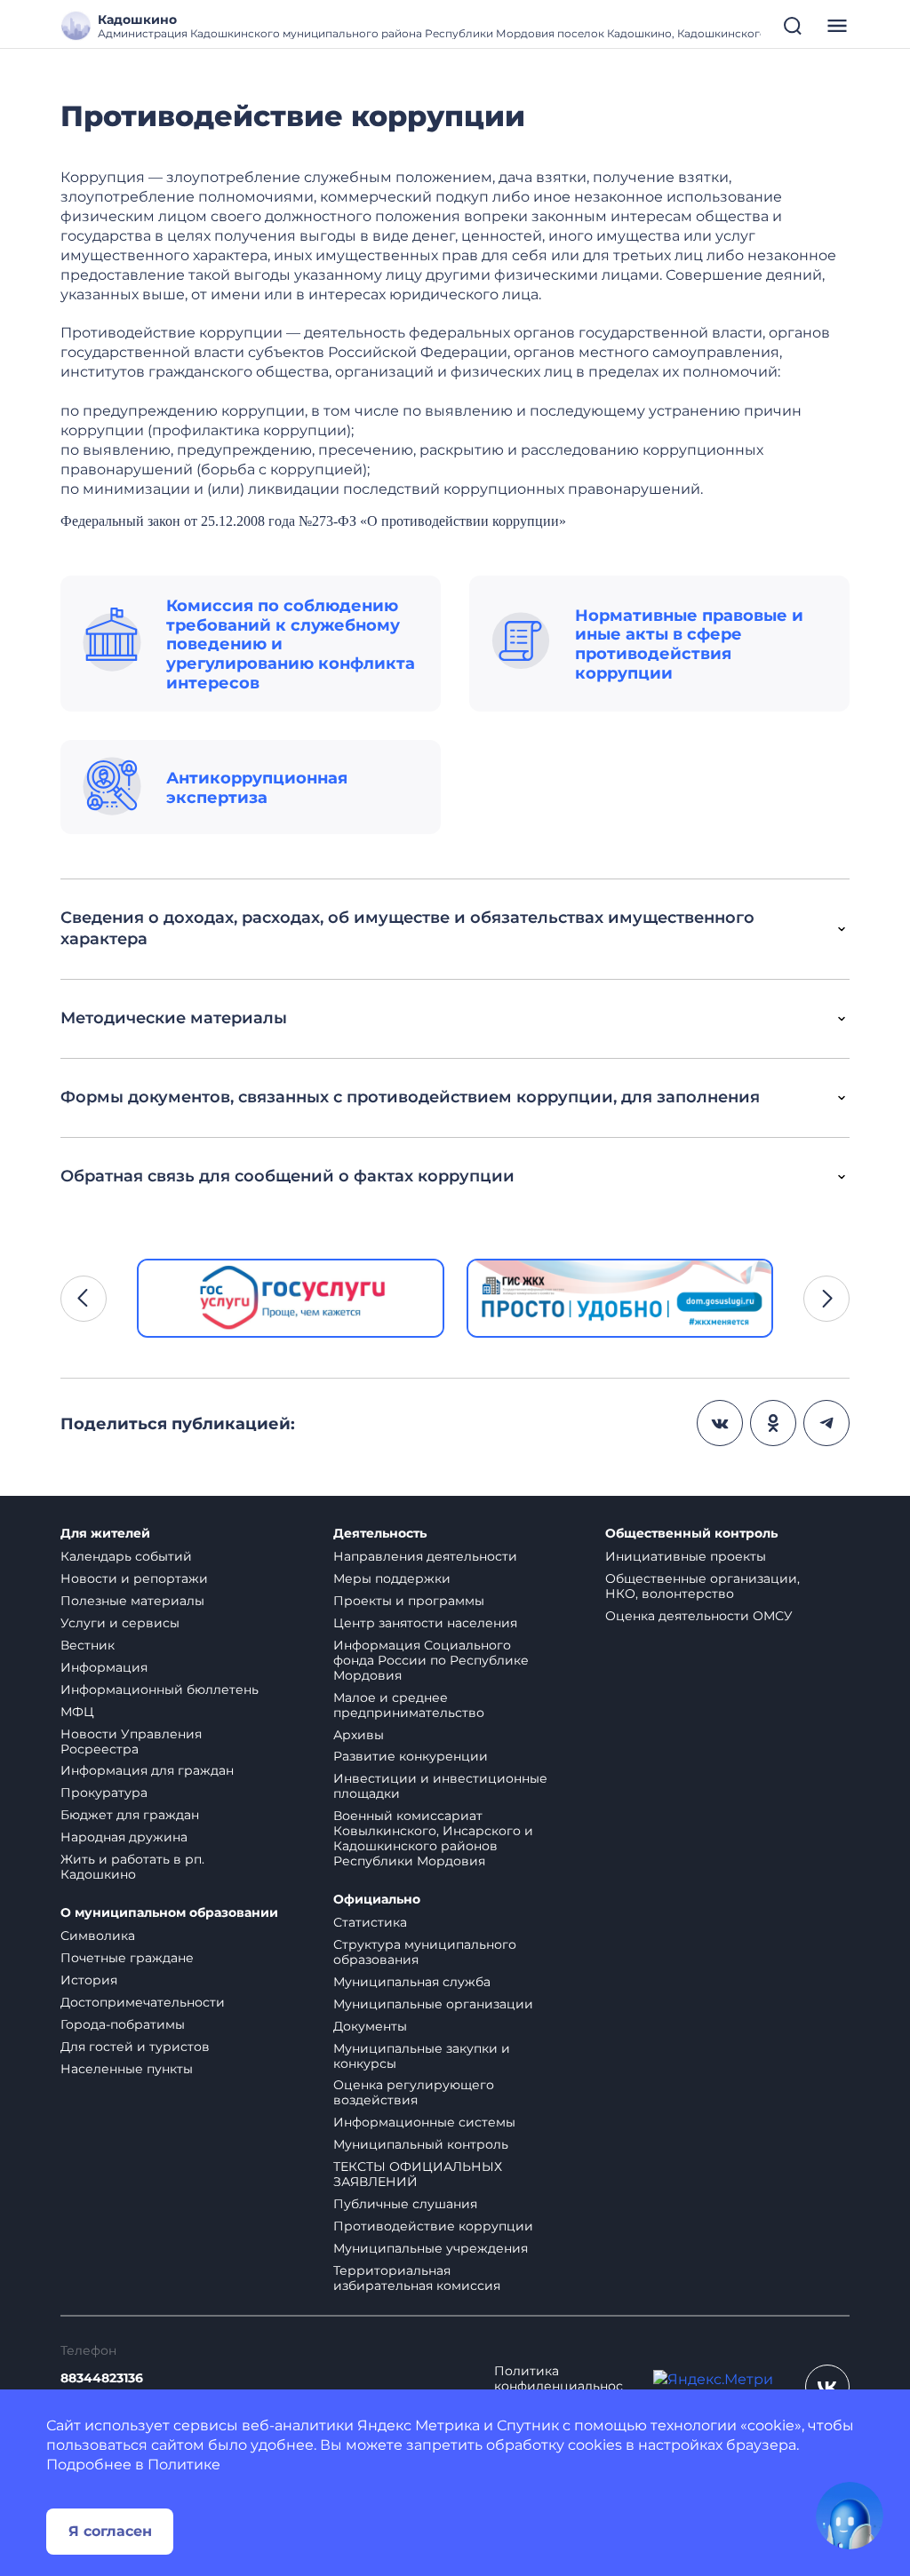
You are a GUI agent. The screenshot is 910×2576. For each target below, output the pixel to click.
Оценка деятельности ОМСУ (699, 1616)
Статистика (370, 1922)
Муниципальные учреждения (431, 2248)
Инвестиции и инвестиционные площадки (440, 1786)
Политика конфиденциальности (559, 2386)
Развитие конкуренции (411, 1756)
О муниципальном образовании (169, 1913)
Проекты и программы (409, 1601)
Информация (104, 1667)
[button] (84, 1299)
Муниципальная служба (412, 1982)
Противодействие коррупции (433, 2226)
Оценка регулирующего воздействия (414, 2092)
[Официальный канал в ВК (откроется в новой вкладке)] (827, 2387)
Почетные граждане (127, 1958)
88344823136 (102, 2378)
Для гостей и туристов (135, 2047)
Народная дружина (124, 1837)
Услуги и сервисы (120, 1623)
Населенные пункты (127, 2069)
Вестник (88, 1645)
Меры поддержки (392, 1578)
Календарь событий (126, 1556)
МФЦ (77, 1712)
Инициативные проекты (686, 1556)
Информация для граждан (147, 1770)
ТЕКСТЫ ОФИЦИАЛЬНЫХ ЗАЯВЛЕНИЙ (418, 2174)
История (89, 1980)
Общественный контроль (691, 1534)
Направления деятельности (425, 1556)
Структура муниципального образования (425, 1952)
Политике (184, 2465)
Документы (370, 2026)
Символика (98, 1936)
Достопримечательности (143, 2002)
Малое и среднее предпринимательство (409, 1705)
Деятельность (380, 1534)
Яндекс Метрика (419, 2425)
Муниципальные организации (433, 2004)
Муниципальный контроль (421, 2144)
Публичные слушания (405, 2204)
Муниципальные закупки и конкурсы (422, 2056)
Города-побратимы (123, 2024)
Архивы (359, 1735)
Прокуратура (104, 1793)
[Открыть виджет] (850, 2516)
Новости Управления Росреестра (131, 1741)
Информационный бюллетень (160, 1690)
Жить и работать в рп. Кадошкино (132, 1867)
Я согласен (110, 2531)
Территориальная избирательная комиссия (417, 2278)
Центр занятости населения (425, 1623)
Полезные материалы (132, 1601)
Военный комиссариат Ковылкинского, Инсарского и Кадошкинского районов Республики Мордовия (433, 1838)
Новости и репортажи (134, 1578)
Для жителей (105, 1534)
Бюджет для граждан (130, 1815)
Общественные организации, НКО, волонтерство (702, 1586)
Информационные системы (424, 2122)
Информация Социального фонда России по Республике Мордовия (431, 1660)
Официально (377, 1900)
